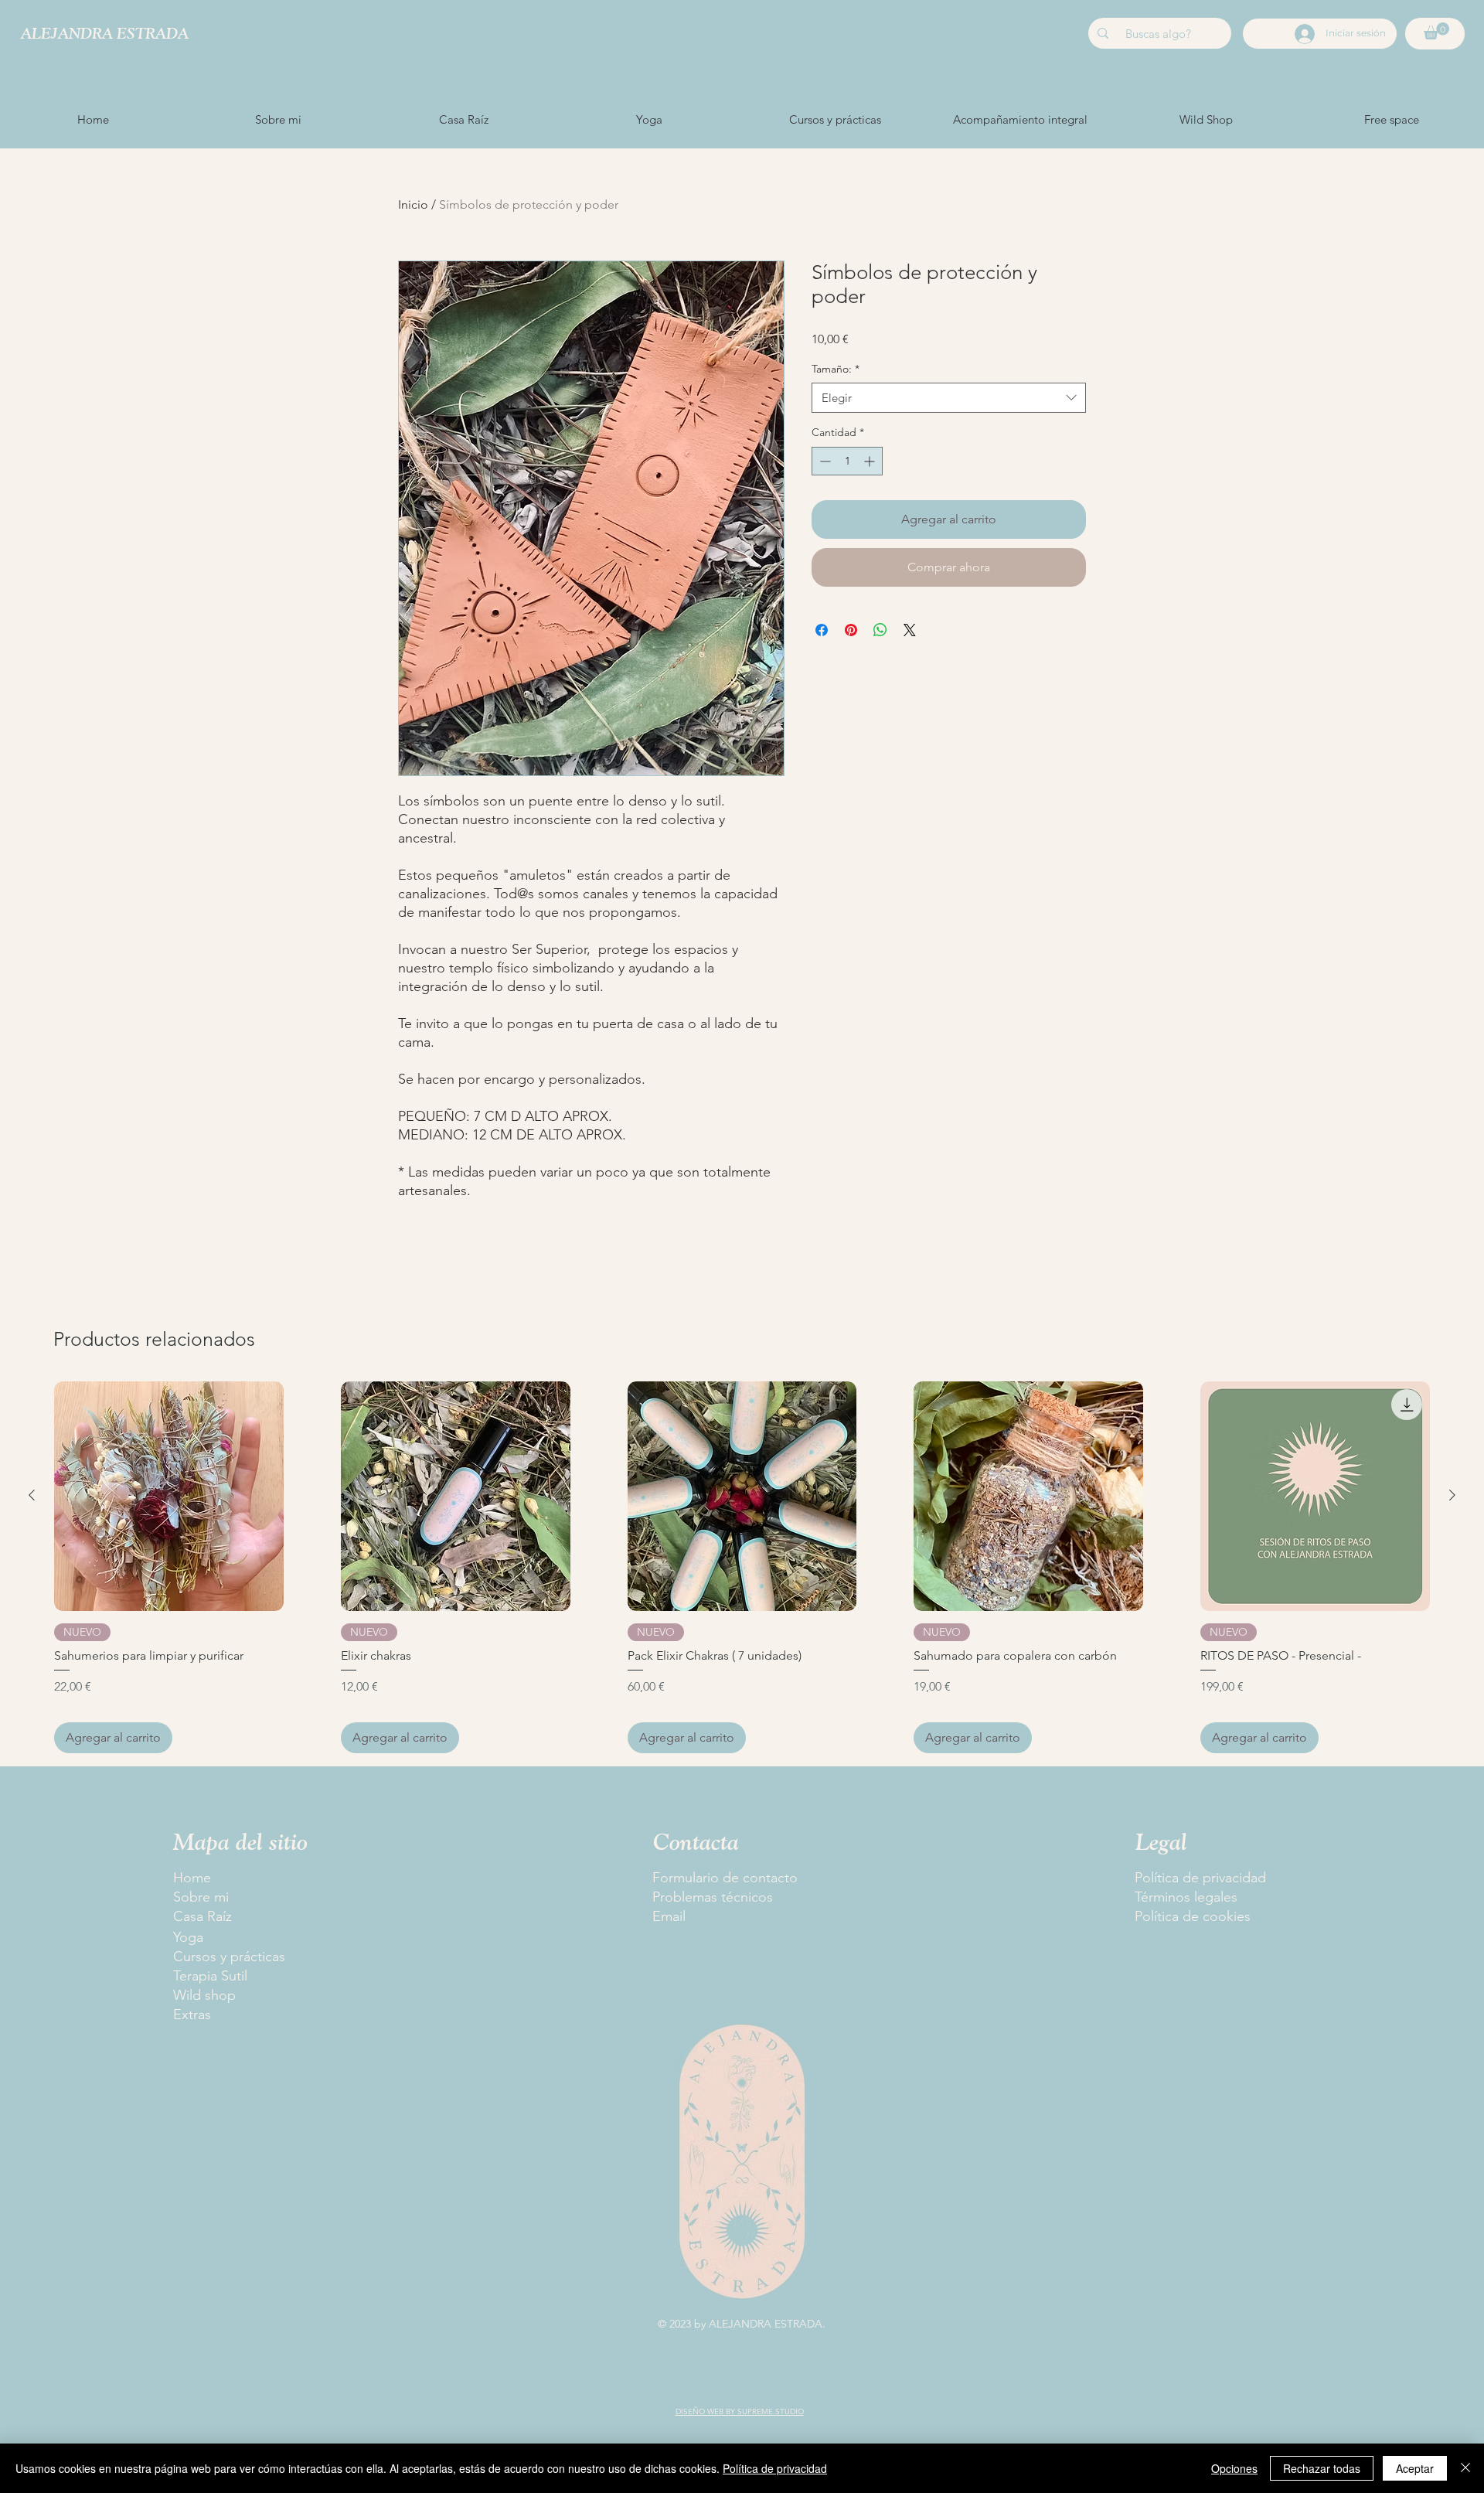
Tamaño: (836, 369)
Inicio (413, 204)
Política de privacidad (775, 2468)
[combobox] (949, 398)
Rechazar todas (1322, 2468)
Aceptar (1415, 2468)
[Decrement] (824, 461)
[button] (1436, 31)
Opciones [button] (1234, 2468)
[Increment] (871, 461)
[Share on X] (910, 630)
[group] (742, 1567)
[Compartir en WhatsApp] (880, 630)
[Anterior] (32, 1495)
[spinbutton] (847, 461)
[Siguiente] (1452, 1495)
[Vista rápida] (169, 1496)
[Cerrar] (1465, 2468)
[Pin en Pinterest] (851, 630)
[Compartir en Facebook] (822, 630)
